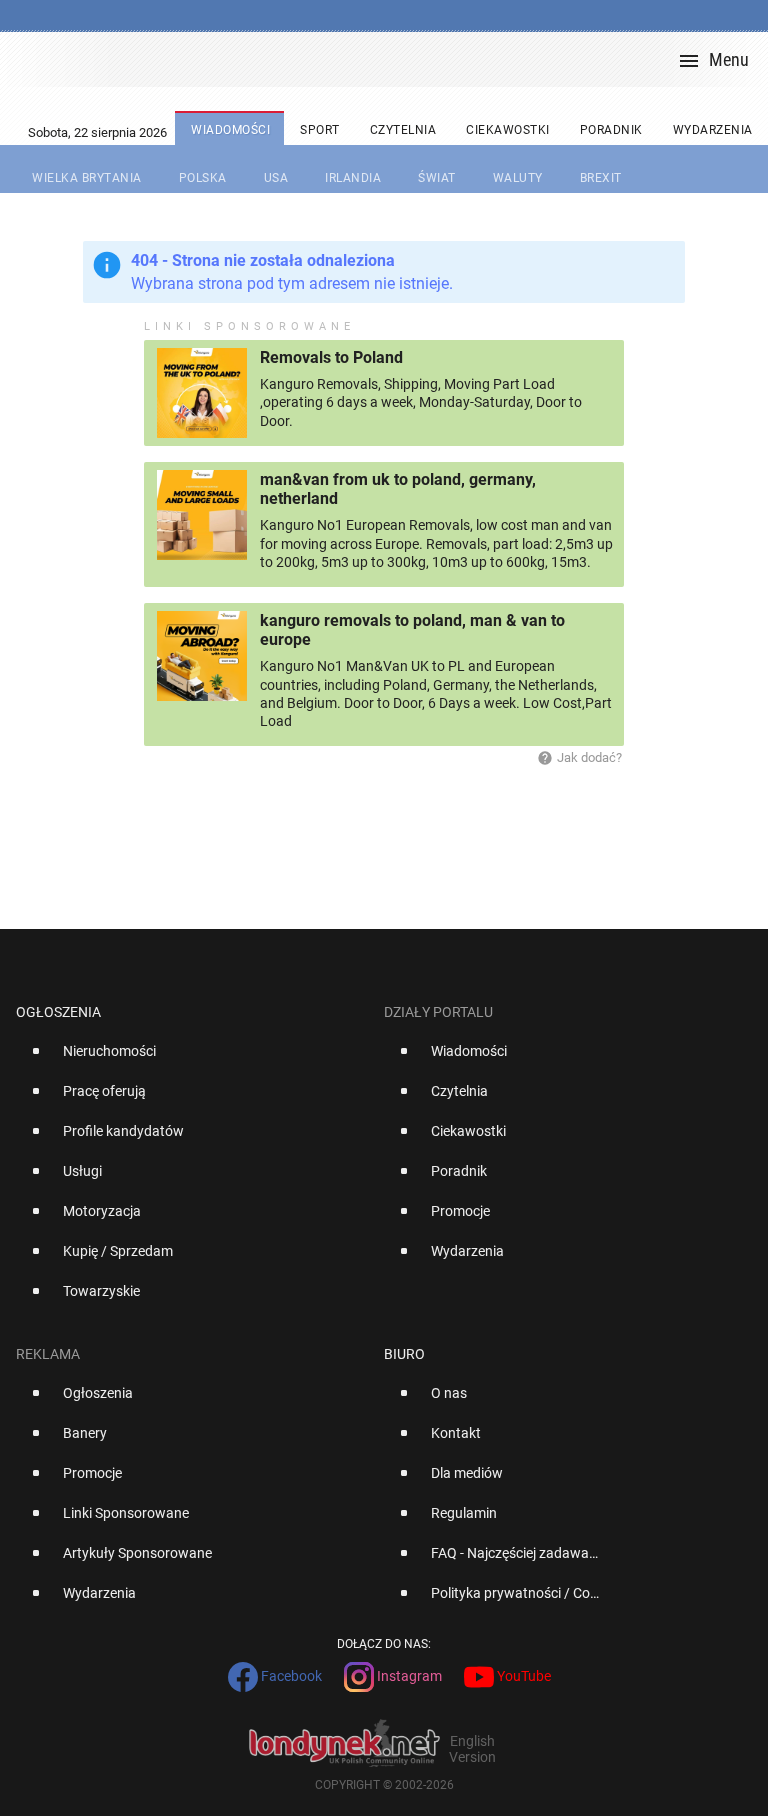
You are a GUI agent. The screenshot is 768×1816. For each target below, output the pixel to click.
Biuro (404, 1354)
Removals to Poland (331, 357)
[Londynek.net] (392, 59)
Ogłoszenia (58, 1012)
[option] (192, 1059)
